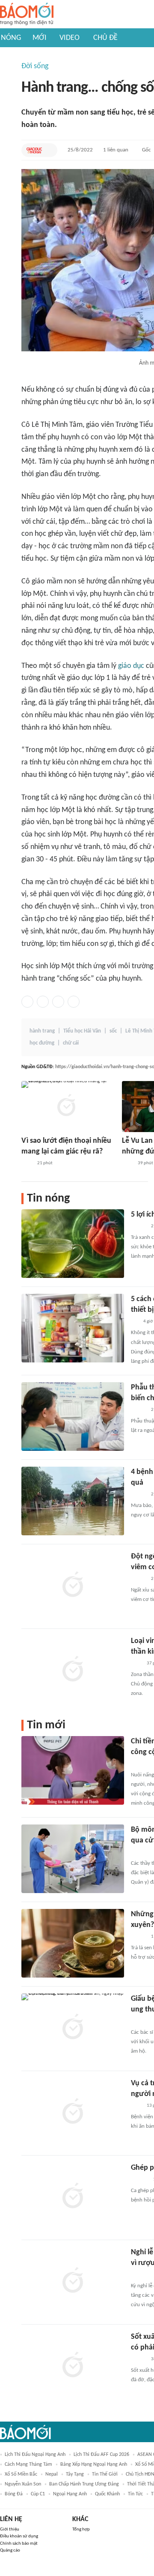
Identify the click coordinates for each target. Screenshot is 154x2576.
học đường (42, 1043)
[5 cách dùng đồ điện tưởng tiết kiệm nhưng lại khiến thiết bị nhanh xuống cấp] (73, 1328)
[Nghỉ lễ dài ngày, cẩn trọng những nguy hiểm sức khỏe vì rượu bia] (73, 2281)
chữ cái (71, 1043)
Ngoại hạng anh (70, 2494)
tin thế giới (105, 2474)
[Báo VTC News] (141, 2021)
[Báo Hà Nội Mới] (139, 2180)
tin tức (135, 2494)
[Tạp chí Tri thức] (27, 1163)
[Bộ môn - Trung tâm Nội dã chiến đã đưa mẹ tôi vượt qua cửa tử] (73, 1859)
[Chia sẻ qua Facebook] (27, 1002)
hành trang (42, 1031)
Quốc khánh (107, 2494)
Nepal (52, 2474)
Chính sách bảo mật (19, 2544)
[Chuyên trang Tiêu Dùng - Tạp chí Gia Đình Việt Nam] (140, 2275)
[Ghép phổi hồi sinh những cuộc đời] (73, 2197)
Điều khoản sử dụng (19, 2536)
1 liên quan (116, 150)
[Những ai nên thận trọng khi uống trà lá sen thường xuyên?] (73, 1943)
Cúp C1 (38, 2494)
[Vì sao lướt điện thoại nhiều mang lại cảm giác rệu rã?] (66, 1107)
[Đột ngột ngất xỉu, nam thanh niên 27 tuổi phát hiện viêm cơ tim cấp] (73, 1585)
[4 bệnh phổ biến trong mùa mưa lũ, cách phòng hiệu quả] (73, 1501)
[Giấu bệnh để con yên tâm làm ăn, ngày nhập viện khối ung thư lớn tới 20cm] (73, 2028)
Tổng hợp (81, 2529)
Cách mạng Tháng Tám (28, 2464)
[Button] (49, 150)
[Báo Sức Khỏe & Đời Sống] (138, 1226)
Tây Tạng (75, 2474)
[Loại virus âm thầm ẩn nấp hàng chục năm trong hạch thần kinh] (73, 1670)
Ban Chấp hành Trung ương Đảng (84, 2484)
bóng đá (14, 2494)
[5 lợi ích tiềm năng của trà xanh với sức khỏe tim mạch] (73, 1244)
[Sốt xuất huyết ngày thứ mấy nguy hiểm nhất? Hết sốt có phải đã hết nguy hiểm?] (73, 2366)
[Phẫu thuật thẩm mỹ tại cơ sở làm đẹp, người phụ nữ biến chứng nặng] (73, 1416)
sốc (113, 1031)
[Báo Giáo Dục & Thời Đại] (34, 150)
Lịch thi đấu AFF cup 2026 (101, 2455)
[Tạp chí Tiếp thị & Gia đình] (135, 1322)
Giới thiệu (10, 2529)
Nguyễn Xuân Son (23, 2484)
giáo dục (131, 666)
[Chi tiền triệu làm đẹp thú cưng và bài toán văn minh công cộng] (73, 1770)
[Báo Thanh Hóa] (141, 1764)
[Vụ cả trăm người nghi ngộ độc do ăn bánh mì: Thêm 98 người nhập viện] (73, 2112)
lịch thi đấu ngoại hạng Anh (35, 2455)
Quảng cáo (10, 2550)
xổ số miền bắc (21, 2474)
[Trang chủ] (27, 14)
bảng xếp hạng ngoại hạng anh (94, 2464)
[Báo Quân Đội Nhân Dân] (141, 1852)
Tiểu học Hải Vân (82, 1031)
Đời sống (35, 66)
